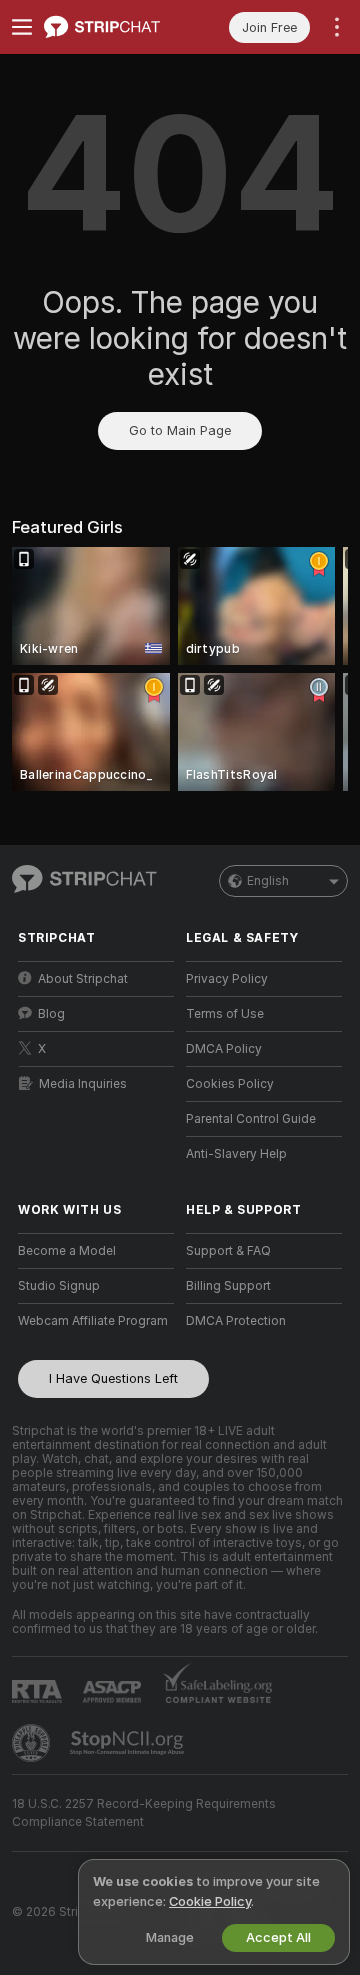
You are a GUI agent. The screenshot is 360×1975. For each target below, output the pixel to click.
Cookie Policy (210, 1901)
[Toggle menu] (22, 27)
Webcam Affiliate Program (93, 1321)
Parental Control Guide (251, 1119)
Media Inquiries (83, 1084)
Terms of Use (225, 1014)
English (268, 881)
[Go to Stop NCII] (129, 1743)
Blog (51, 1014)
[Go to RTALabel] (39, 1691)
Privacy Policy (227, 979)
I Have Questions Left (113, 1378)
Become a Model (67, 1251)
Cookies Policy (230, 1084)
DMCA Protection (236, 1321)
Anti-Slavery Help (236, 1154)
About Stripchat (83, 979)
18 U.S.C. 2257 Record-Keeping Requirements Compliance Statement (144, 1813)
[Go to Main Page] (112, 27)
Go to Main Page (180, 430)
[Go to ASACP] (114, 1692)
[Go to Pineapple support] (33, 1743)
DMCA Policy (224, 1049)
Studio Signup (59, 1286)
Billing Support (228, 1286)
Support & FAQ (228, 1251)
